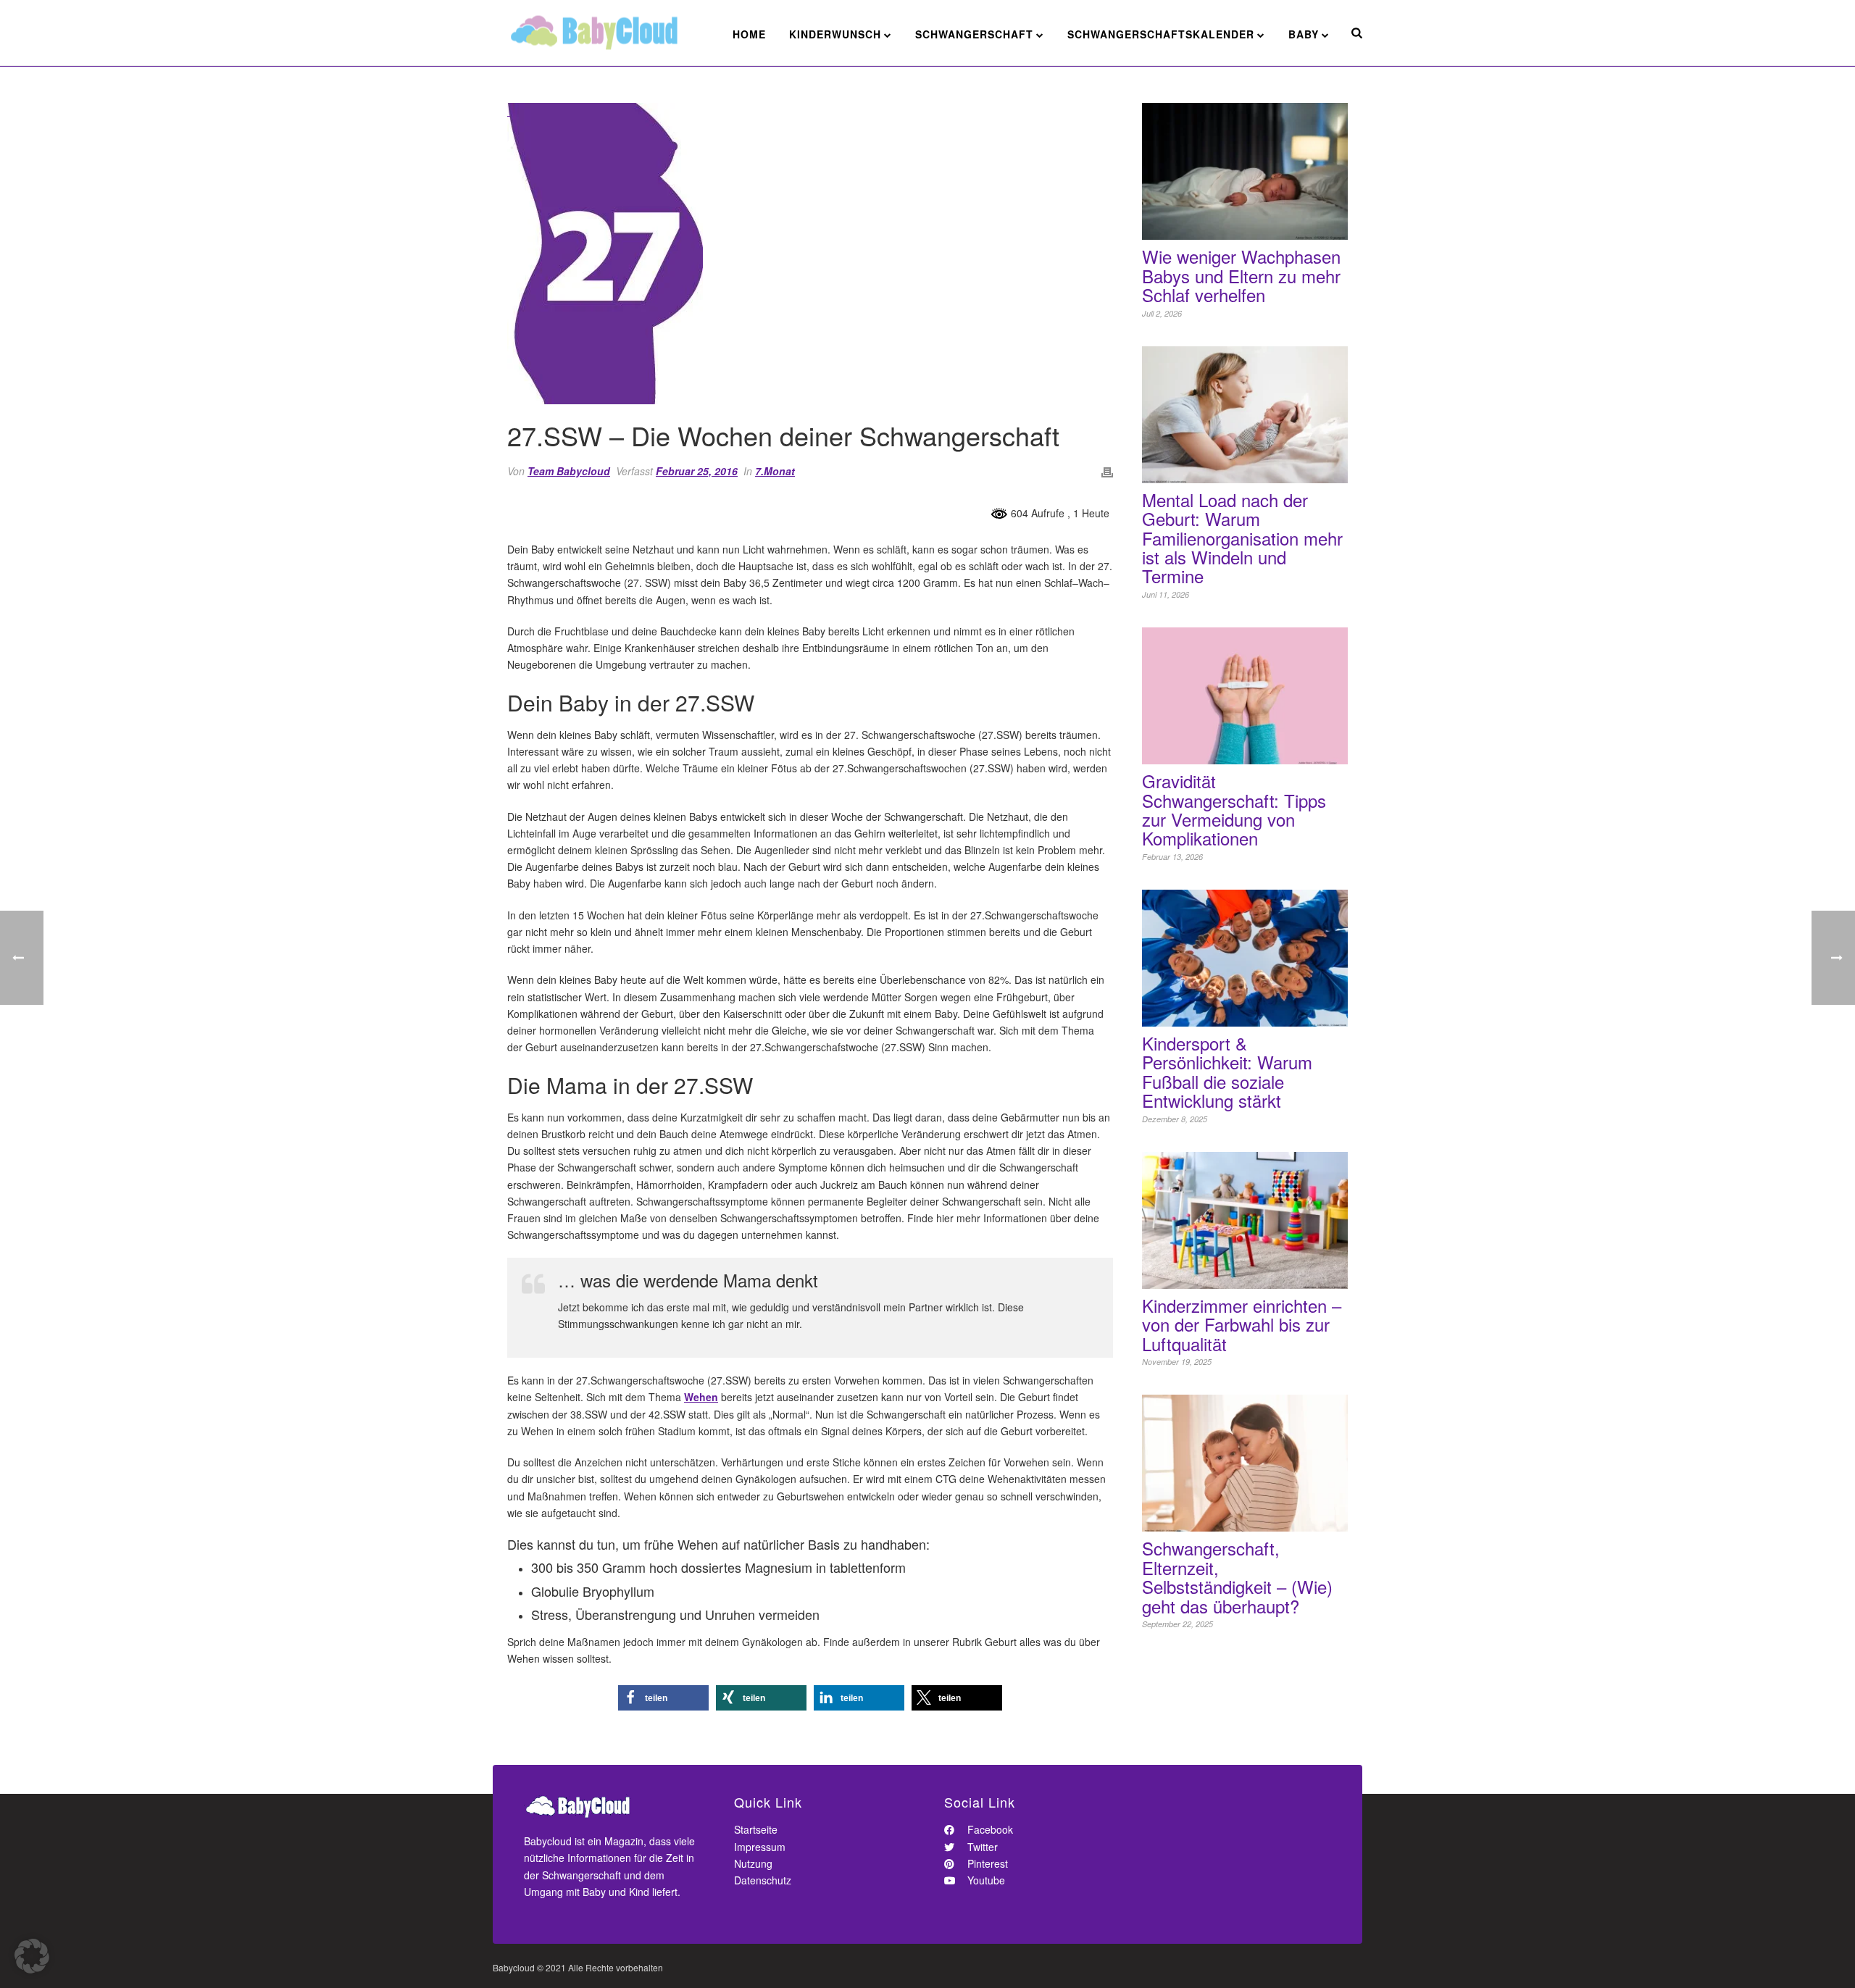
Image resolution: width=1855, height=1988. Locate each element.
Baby (1304, 34)
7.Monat (775, 471)
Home (749, 34)
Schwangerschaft (974, 34)
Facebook (989, 1829)
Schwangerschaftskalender (1161, 34)
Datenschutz (763, 1880)
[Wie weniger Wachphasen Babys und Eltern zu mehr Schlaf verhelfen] (1245, 171)
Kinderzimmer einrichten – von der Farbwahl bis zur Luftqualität (1242, 1325)
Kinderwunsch (835, 34)
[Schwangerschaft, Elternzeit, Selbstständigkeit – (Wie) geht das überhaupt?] (1245, 1463)
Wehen (701, 1397)
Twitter (981, 1847)
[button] (663, 1698)
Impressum (760, 1847)
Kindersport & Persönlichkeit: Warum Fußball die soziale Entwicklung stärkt (1227, 1072)
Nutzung (753, 1863)
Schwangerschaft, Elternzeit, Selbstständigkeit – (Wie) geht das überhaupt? (1237, 1577)
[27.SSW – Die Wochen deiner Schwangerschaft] (810, 254)
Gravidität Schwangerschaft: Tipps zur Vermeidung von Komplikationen (1234, 810)
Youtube (985, 1880)
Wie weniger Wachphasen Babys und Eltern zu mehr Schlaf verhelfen (1241, 276)
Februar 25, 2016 (697, 471)
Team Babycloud (569, 471)
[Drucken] (1107, 471)
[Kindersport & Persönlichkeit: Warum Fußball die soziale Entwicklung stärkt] (1245, 958)
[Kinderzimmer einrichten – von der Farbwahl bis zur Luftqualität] (1245, 1220)
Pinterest (986, 1863)
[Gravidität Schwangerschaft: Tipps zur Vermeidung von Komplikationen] (1245, 696)
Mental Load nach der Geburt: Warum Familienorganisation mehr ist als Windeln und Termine (1242, 538)
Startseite (756, 1829)
